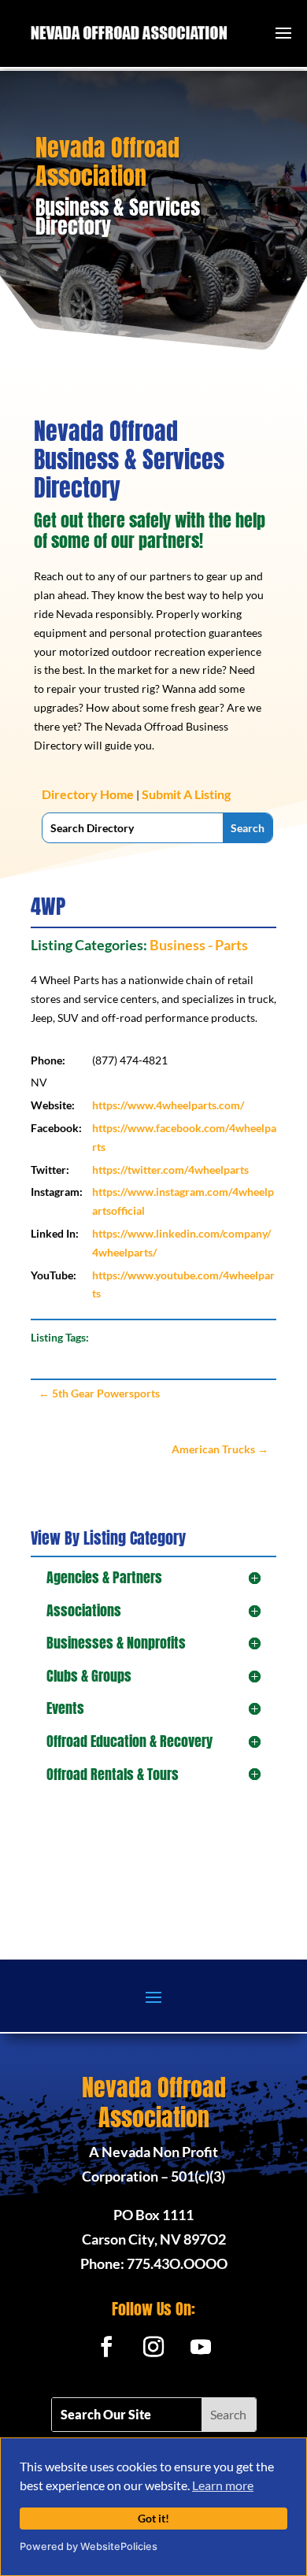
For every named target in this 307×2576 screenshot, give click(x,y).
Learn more (223, 2485)
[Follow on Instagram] (153, 2347)
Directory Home (88, 794)
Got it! (153, 2518)
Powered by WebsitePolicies (89, 2546)
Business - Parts (199, 945)
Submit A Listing (186, 794)
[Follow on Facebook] (106, 2347)
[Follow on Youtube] (201, 2347)
